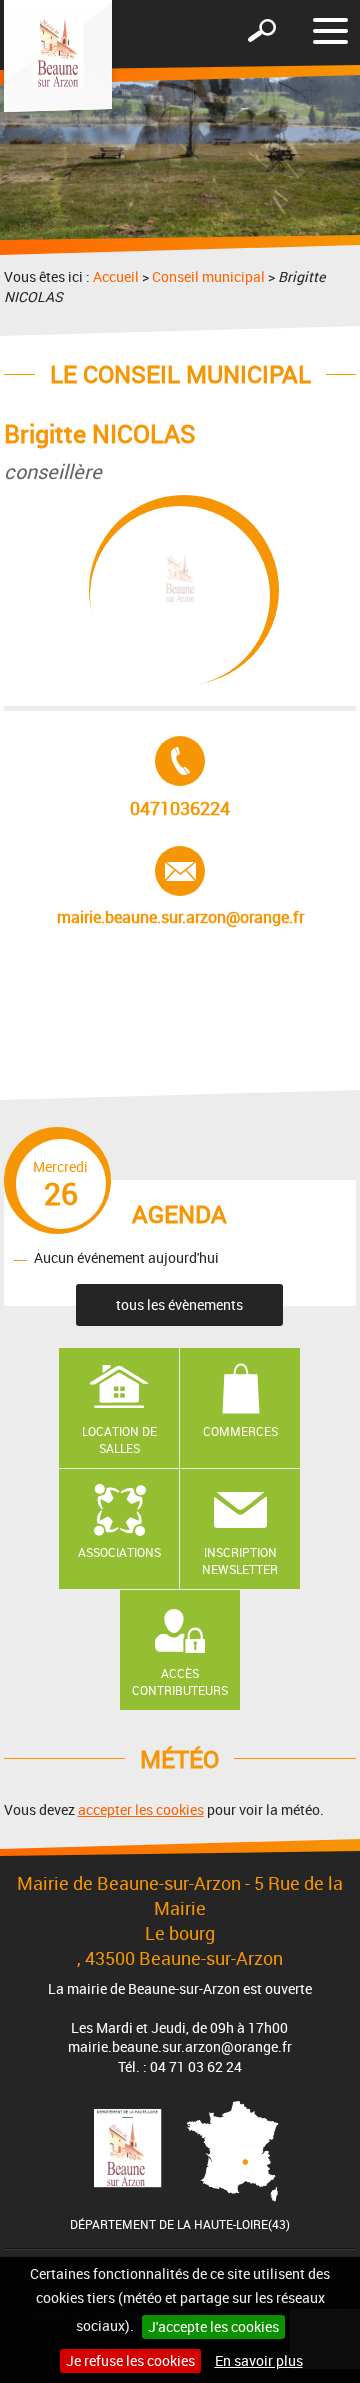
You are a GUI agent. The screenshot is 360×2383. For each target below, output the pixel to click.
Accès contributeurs (180, 1681)
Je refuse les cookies (130, 2360)
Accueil (116, 276)
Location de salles (119, 1439)
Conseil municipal (208, 276)
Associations (119, 1552)
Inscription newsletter (240, 1560)
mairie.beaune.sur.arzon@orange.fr (180, 887)
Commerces (240, 1431)
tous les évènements (179, 1304)
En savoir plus (259, 2360)
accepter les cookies (141, 1809)
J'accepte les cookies (213, 2326)
